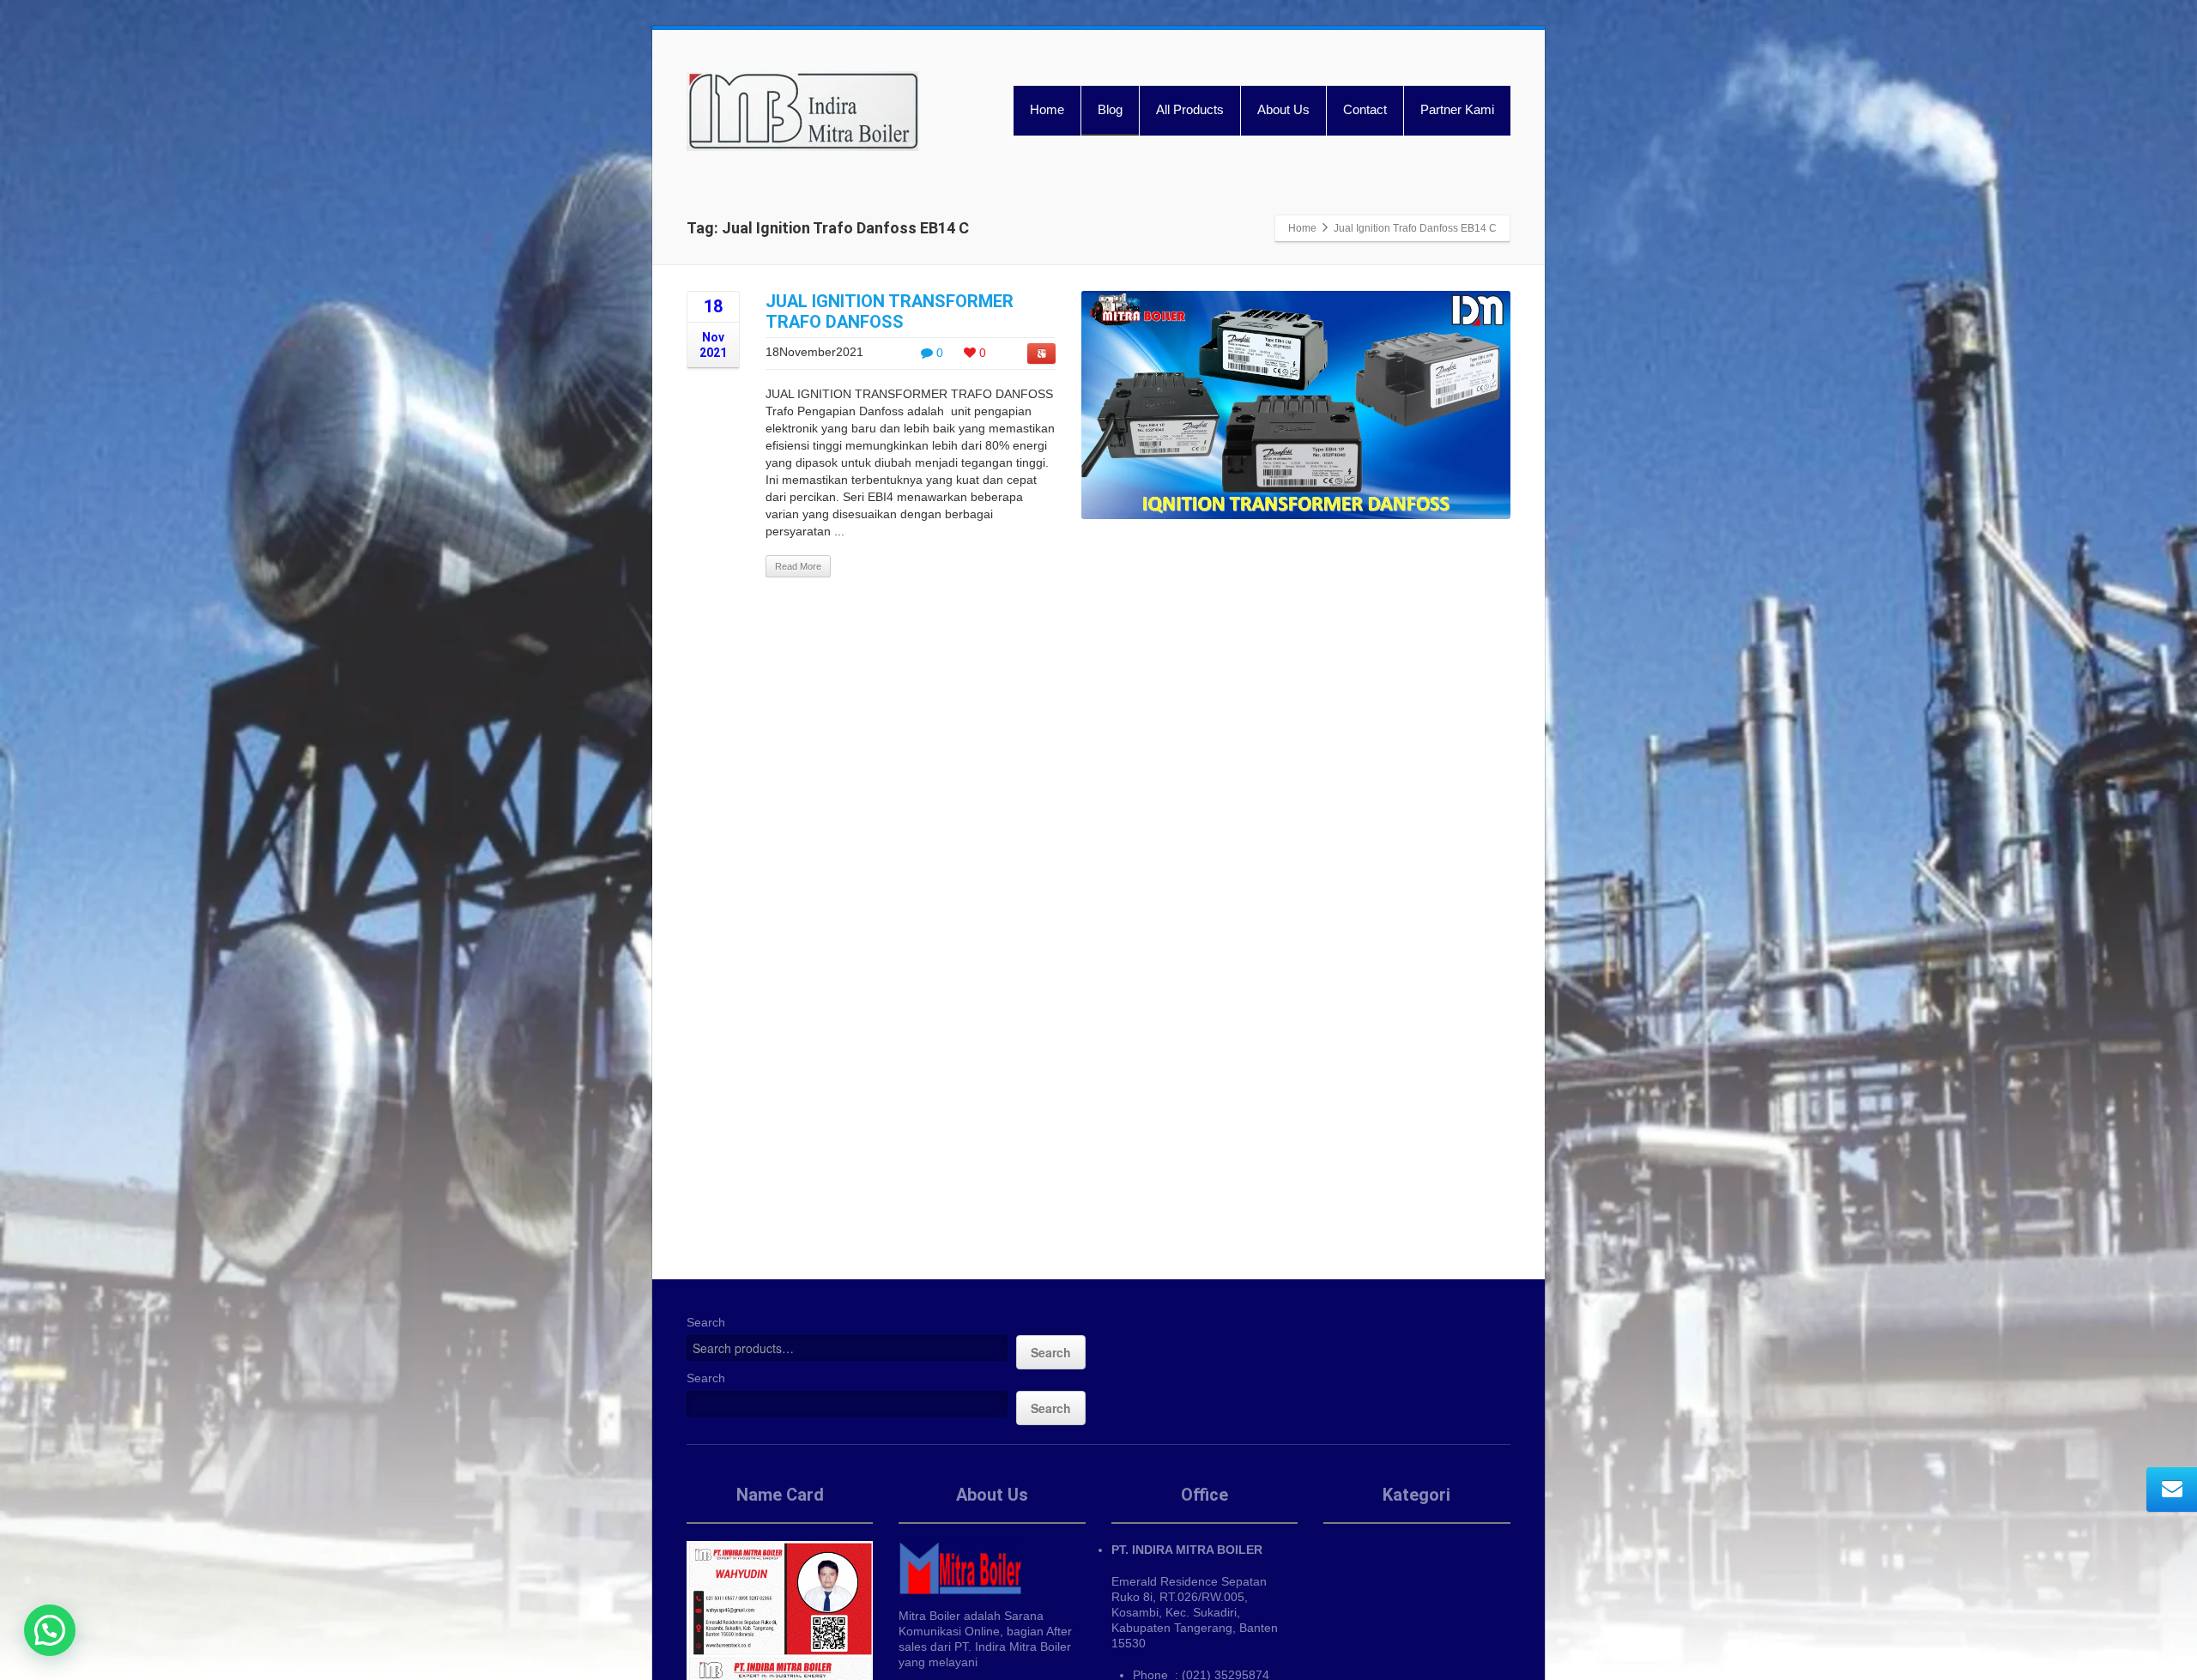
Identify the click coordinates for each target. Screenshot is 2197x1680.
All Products (1190, 109)
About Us (1283, 109)
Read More (798, 566)
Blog (1110, 109)
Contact (1365, 109)
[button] (50, 1630)
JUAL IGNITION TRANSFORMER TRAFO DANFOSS (890, 311)
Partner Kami (1457, 109)
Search (706, 1322)
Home (1047, 109)
